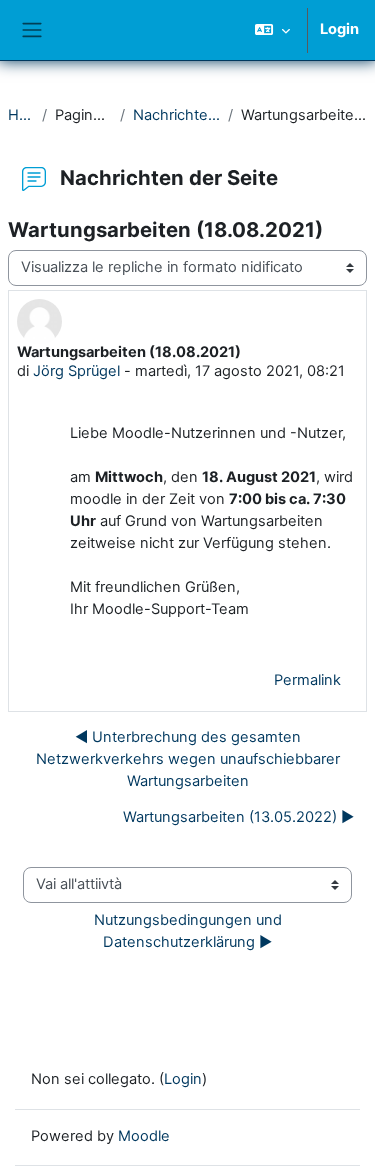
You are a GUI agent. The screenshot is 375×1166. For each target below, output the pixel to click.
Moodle (144, 1136)
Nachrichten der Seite (176, 115)
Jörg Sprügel (76, 371)
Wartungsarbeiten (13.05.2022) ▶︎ (238, 817)
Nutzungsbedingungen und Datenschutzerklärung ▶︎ (190, 931)
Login (339, 29)
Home (21, 115)
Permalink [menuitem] (307, 680)
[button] (272, 30)
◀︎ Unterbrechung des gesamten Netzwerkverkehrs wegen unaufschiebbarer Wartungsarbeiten (188, 759)
